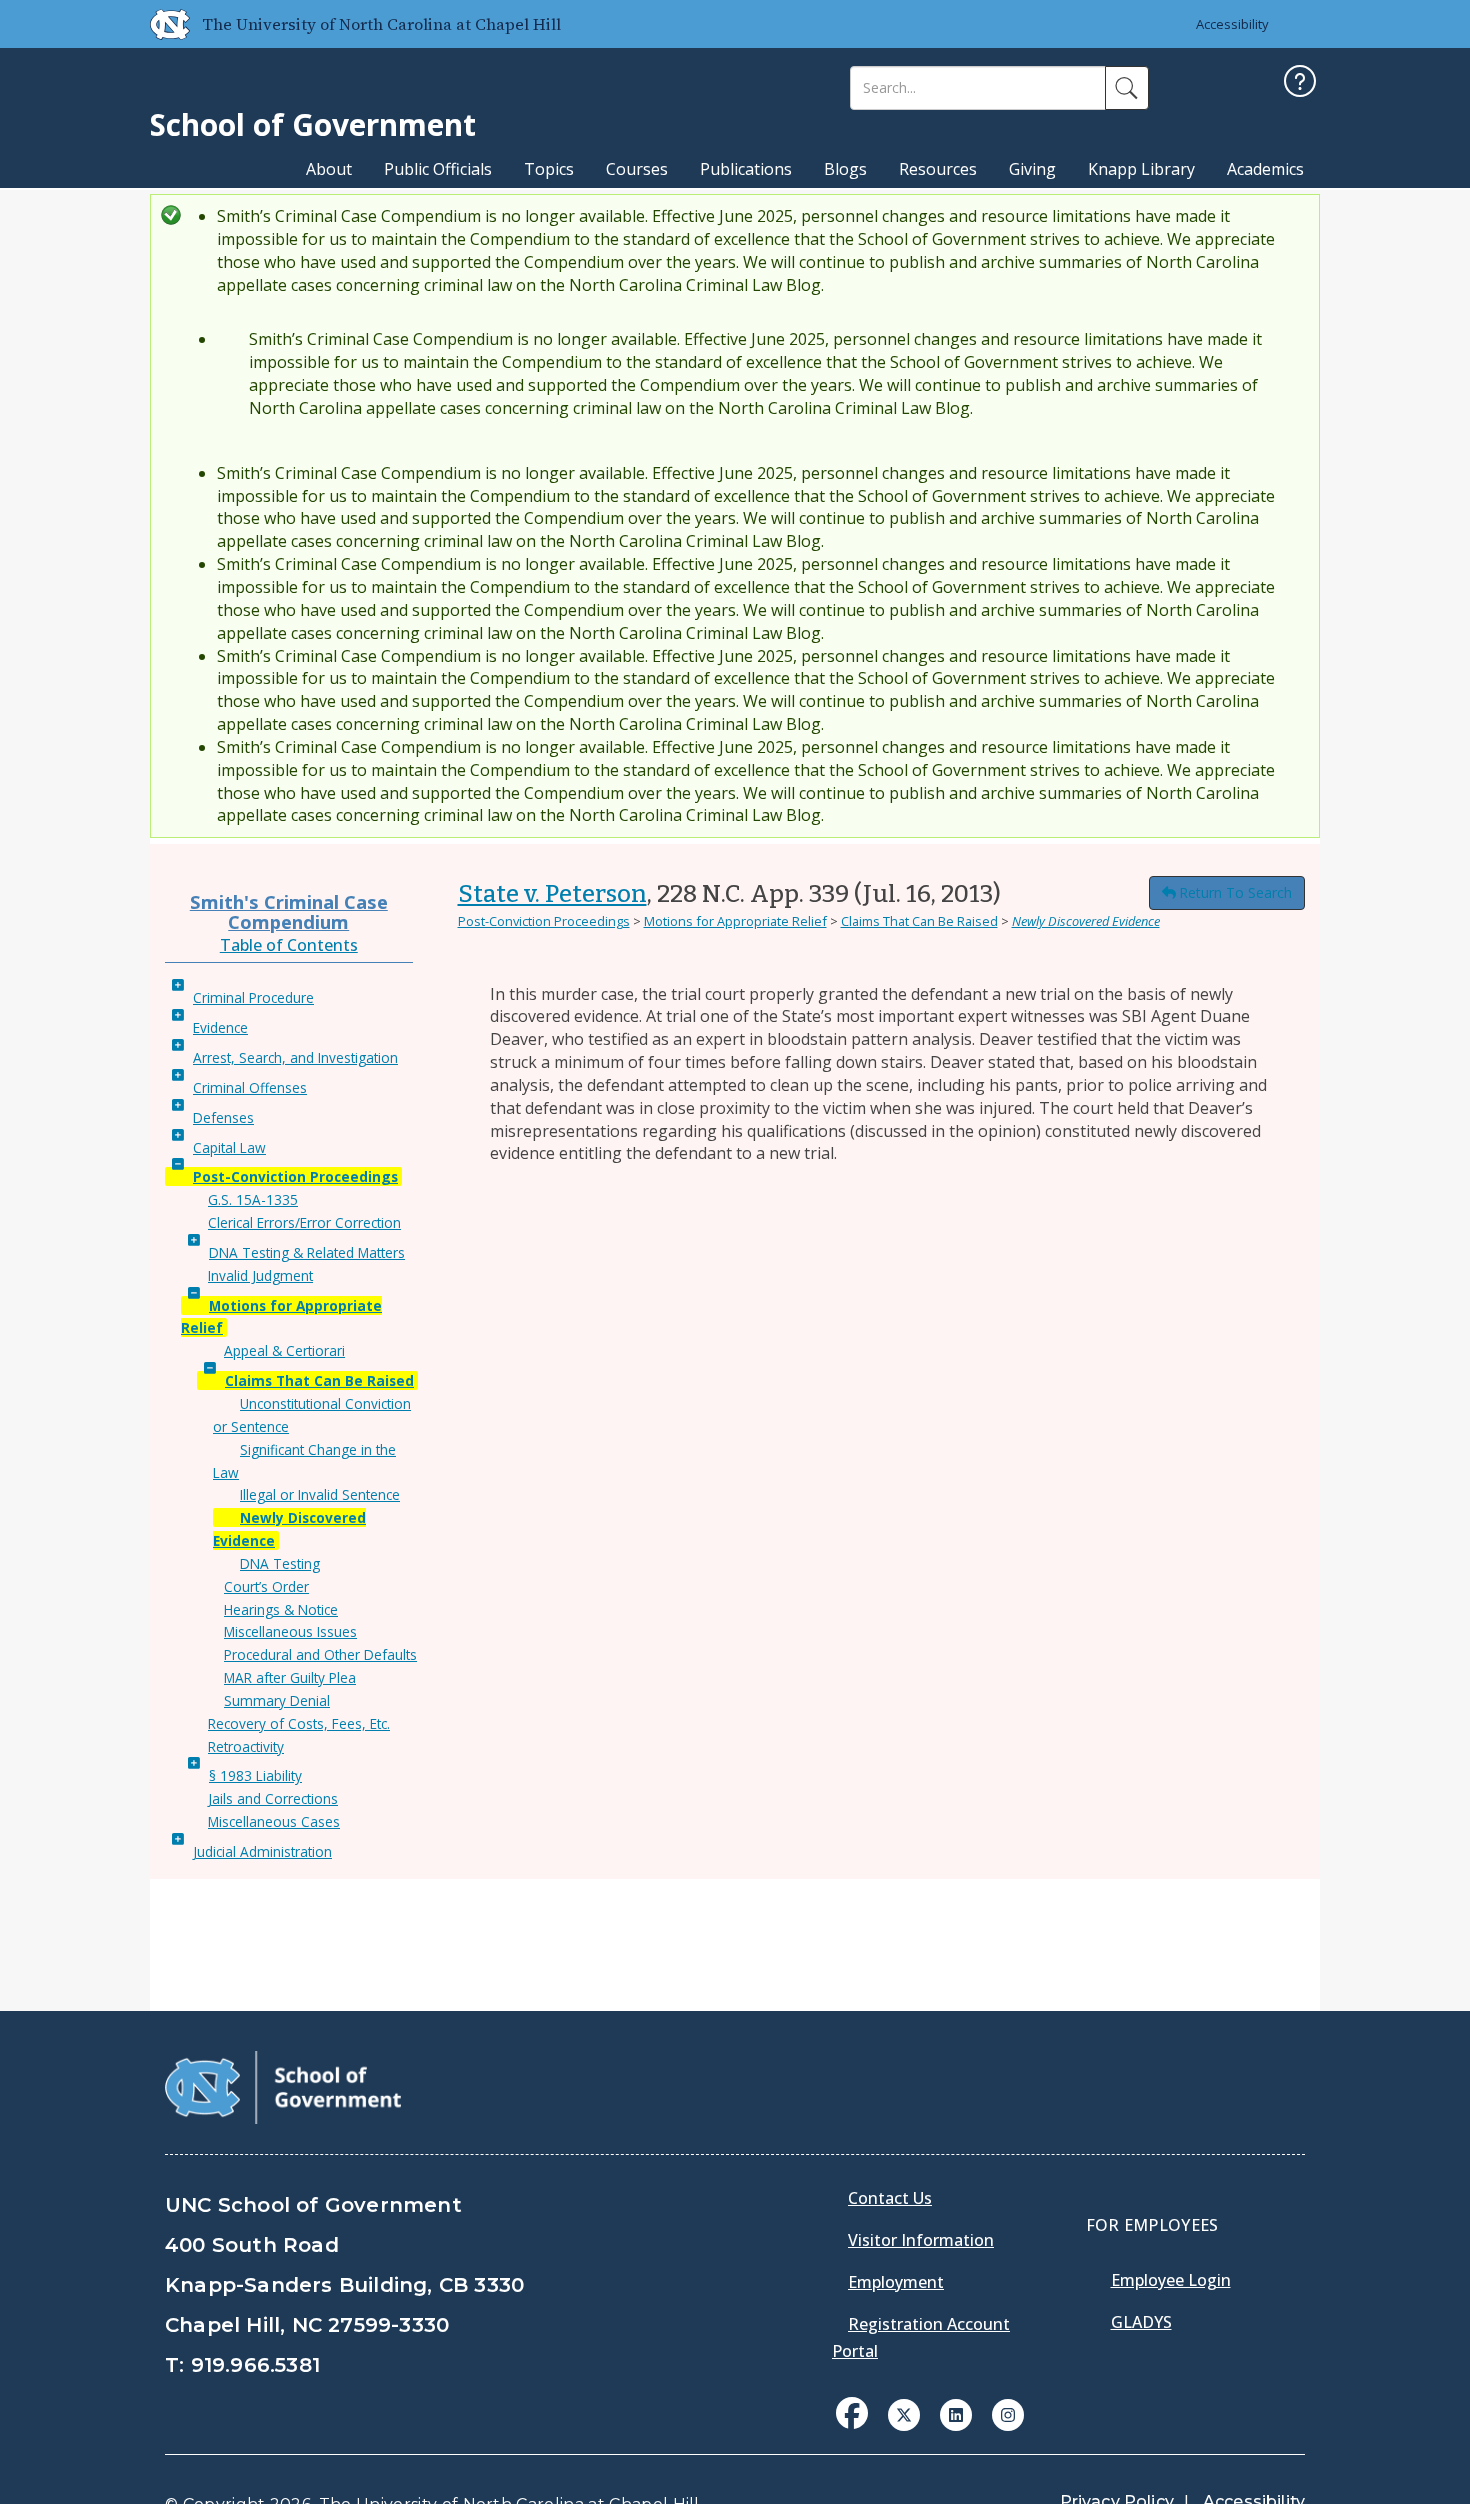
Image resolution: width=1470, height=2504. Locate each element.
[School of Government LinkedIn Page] (956, 2413)
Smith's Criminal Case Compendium (289, 911)
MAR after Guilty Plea (290, 1677)
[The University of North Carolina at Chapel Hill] (162, 24)
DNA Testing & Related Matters (307, 1252)
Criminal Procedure (253, 997)
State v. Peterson (552, 894)
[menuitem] (858, 2428)
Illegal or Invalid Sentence (320, 1494)
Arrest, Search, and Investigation (295, 1057)
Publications (746, 169)
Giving (1032, 169)
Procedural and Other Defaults (320, 1654)
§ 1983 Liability (255, 1775)
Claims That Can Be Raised (319, 1380)
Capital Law (229, 1147)
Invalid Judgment (260, 1275)
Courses (637, 169)
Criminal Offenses (250, 1087)
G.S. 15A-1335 (253, 1199)
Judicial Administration (262, 1851)
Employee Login (1171, 2280)
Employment (896, 2282)
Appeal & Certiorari (284, 1350)
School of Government (313, 124)
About (329, 169)
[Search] (1127, 88)
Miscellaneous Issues (290, 1631)
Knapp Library (1141, 169)
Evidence (220, 1027)
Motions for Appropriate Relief (735, 921)
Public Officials (438, 169)
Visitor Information (921, 2240)
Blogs (845, 169)
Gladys (1141, 2322)
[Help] (1300, 83)
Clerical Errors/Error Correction (304, 1222)
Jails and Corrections (273, 1798)
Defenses (223, 1117)
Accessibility (1232, 24)
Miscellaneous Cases (274, 1821)
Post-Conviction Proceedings (295, 1176)
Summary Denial (277, 1700)
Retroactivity (246, 1746)
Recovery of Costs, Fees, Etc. (299, 1723)
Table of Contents (289, 945)
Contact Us (890, 2198)
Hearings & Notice (281, 1609)
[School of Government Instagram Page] (1008, 2413)
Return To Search (1235, 892)
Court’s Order (266, 1586)
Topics (549, 169)
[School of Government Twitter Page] (904, 2413)
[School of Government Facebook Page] (852, 2413)
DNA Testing (280, 1563)
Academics (1265, 169)
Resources (938, 169)
